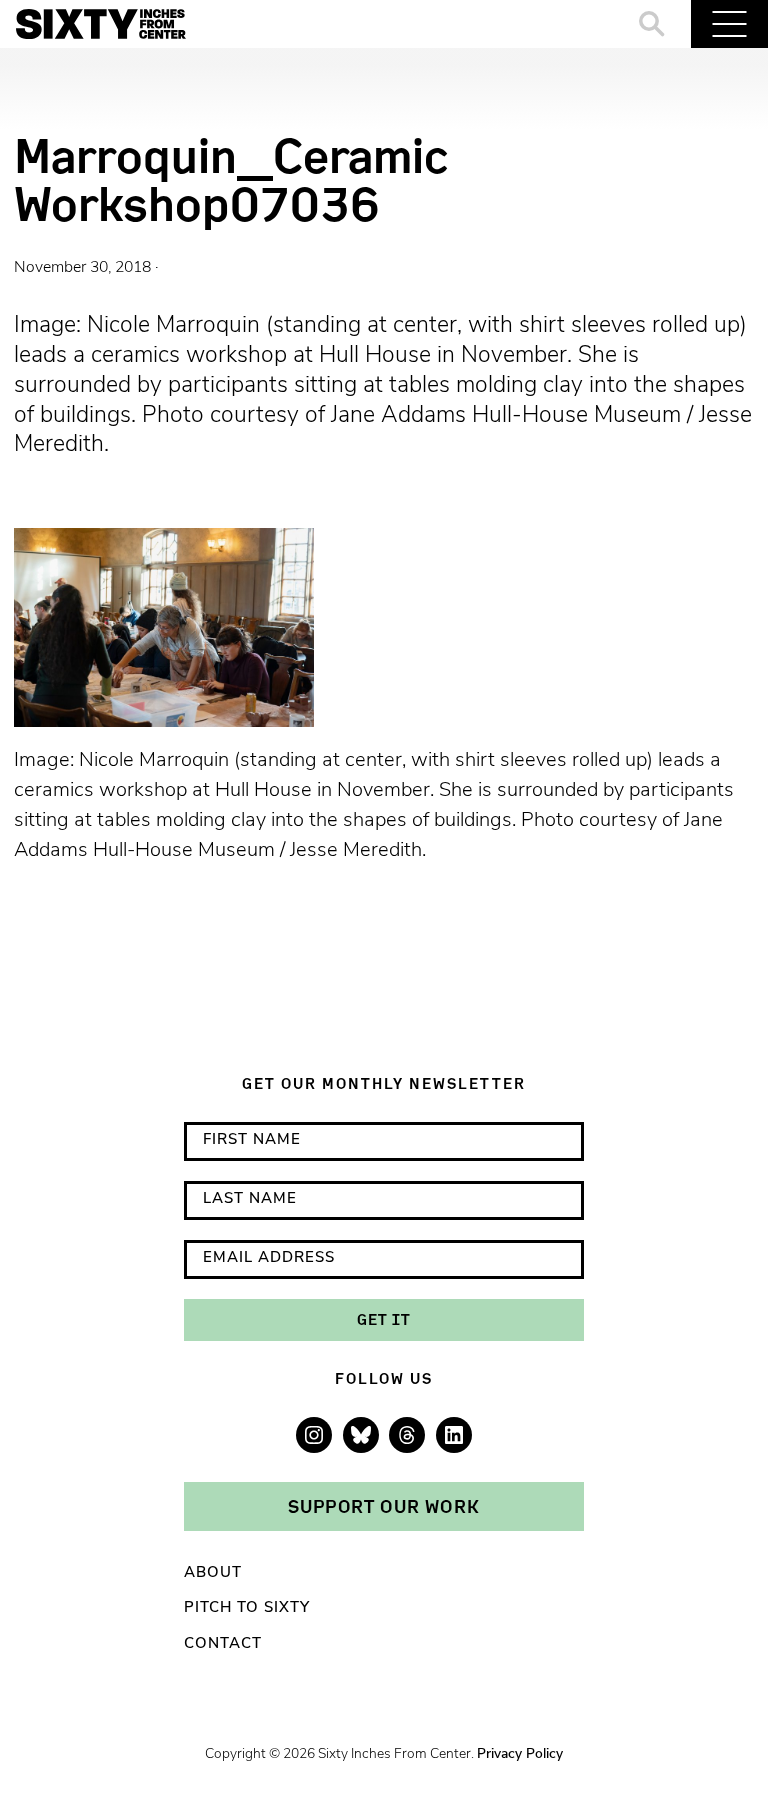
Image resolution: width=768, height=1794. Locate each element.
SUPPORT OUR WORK (384, 1506)
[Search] (652, 24)
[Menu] (729, 24)
